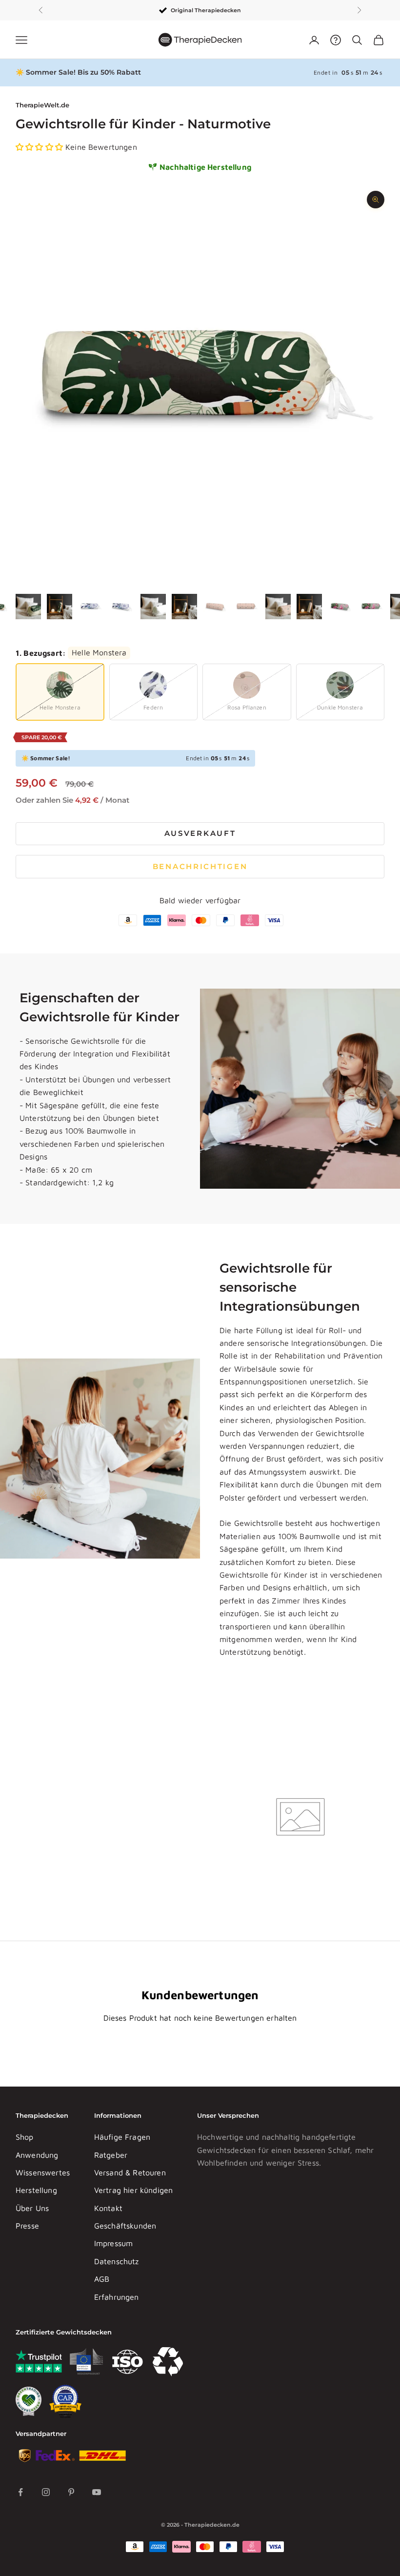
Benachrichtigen (200, 866)
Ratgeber (111, 2155)
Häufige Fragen (122, 2137)
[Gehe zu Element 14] (372, 607)
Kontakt (108, 2208)
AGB (102, 2279)
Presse (27, 2226)
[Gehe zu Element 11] (278, 607)
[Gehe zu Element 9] (216, 607)
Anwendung (37, 2155)
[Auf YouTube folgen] (97, 2492)
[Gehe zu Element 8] (184, 607)
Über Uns (32, 2208)
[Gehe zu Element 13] (340, 607)
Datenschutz (117, 2261)
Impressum (113, 2243)
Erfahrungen (117, 2297)
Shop (25, 2137)
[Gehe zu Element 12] (309, 607)
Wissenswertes (43, 2172)
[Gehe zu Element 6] (122, 607)
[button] (40, 147)
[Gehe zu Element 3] (28, 607)
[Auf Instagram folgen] (46, 2492)
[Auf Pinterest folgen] (71, 2492)
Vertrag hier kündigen (133, 2190)
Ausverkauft (200, 833)
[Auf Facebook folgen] (20, 2492)
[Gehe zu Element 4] (60, 607)
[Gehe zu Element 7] (153, 607)
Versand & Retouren (130, 2172)
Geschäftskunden (125, 2226)
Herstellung (36, 2190)
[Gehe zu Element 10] (247, 607)
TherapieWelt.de (42, 105)
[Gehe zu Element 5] (91, 607)
